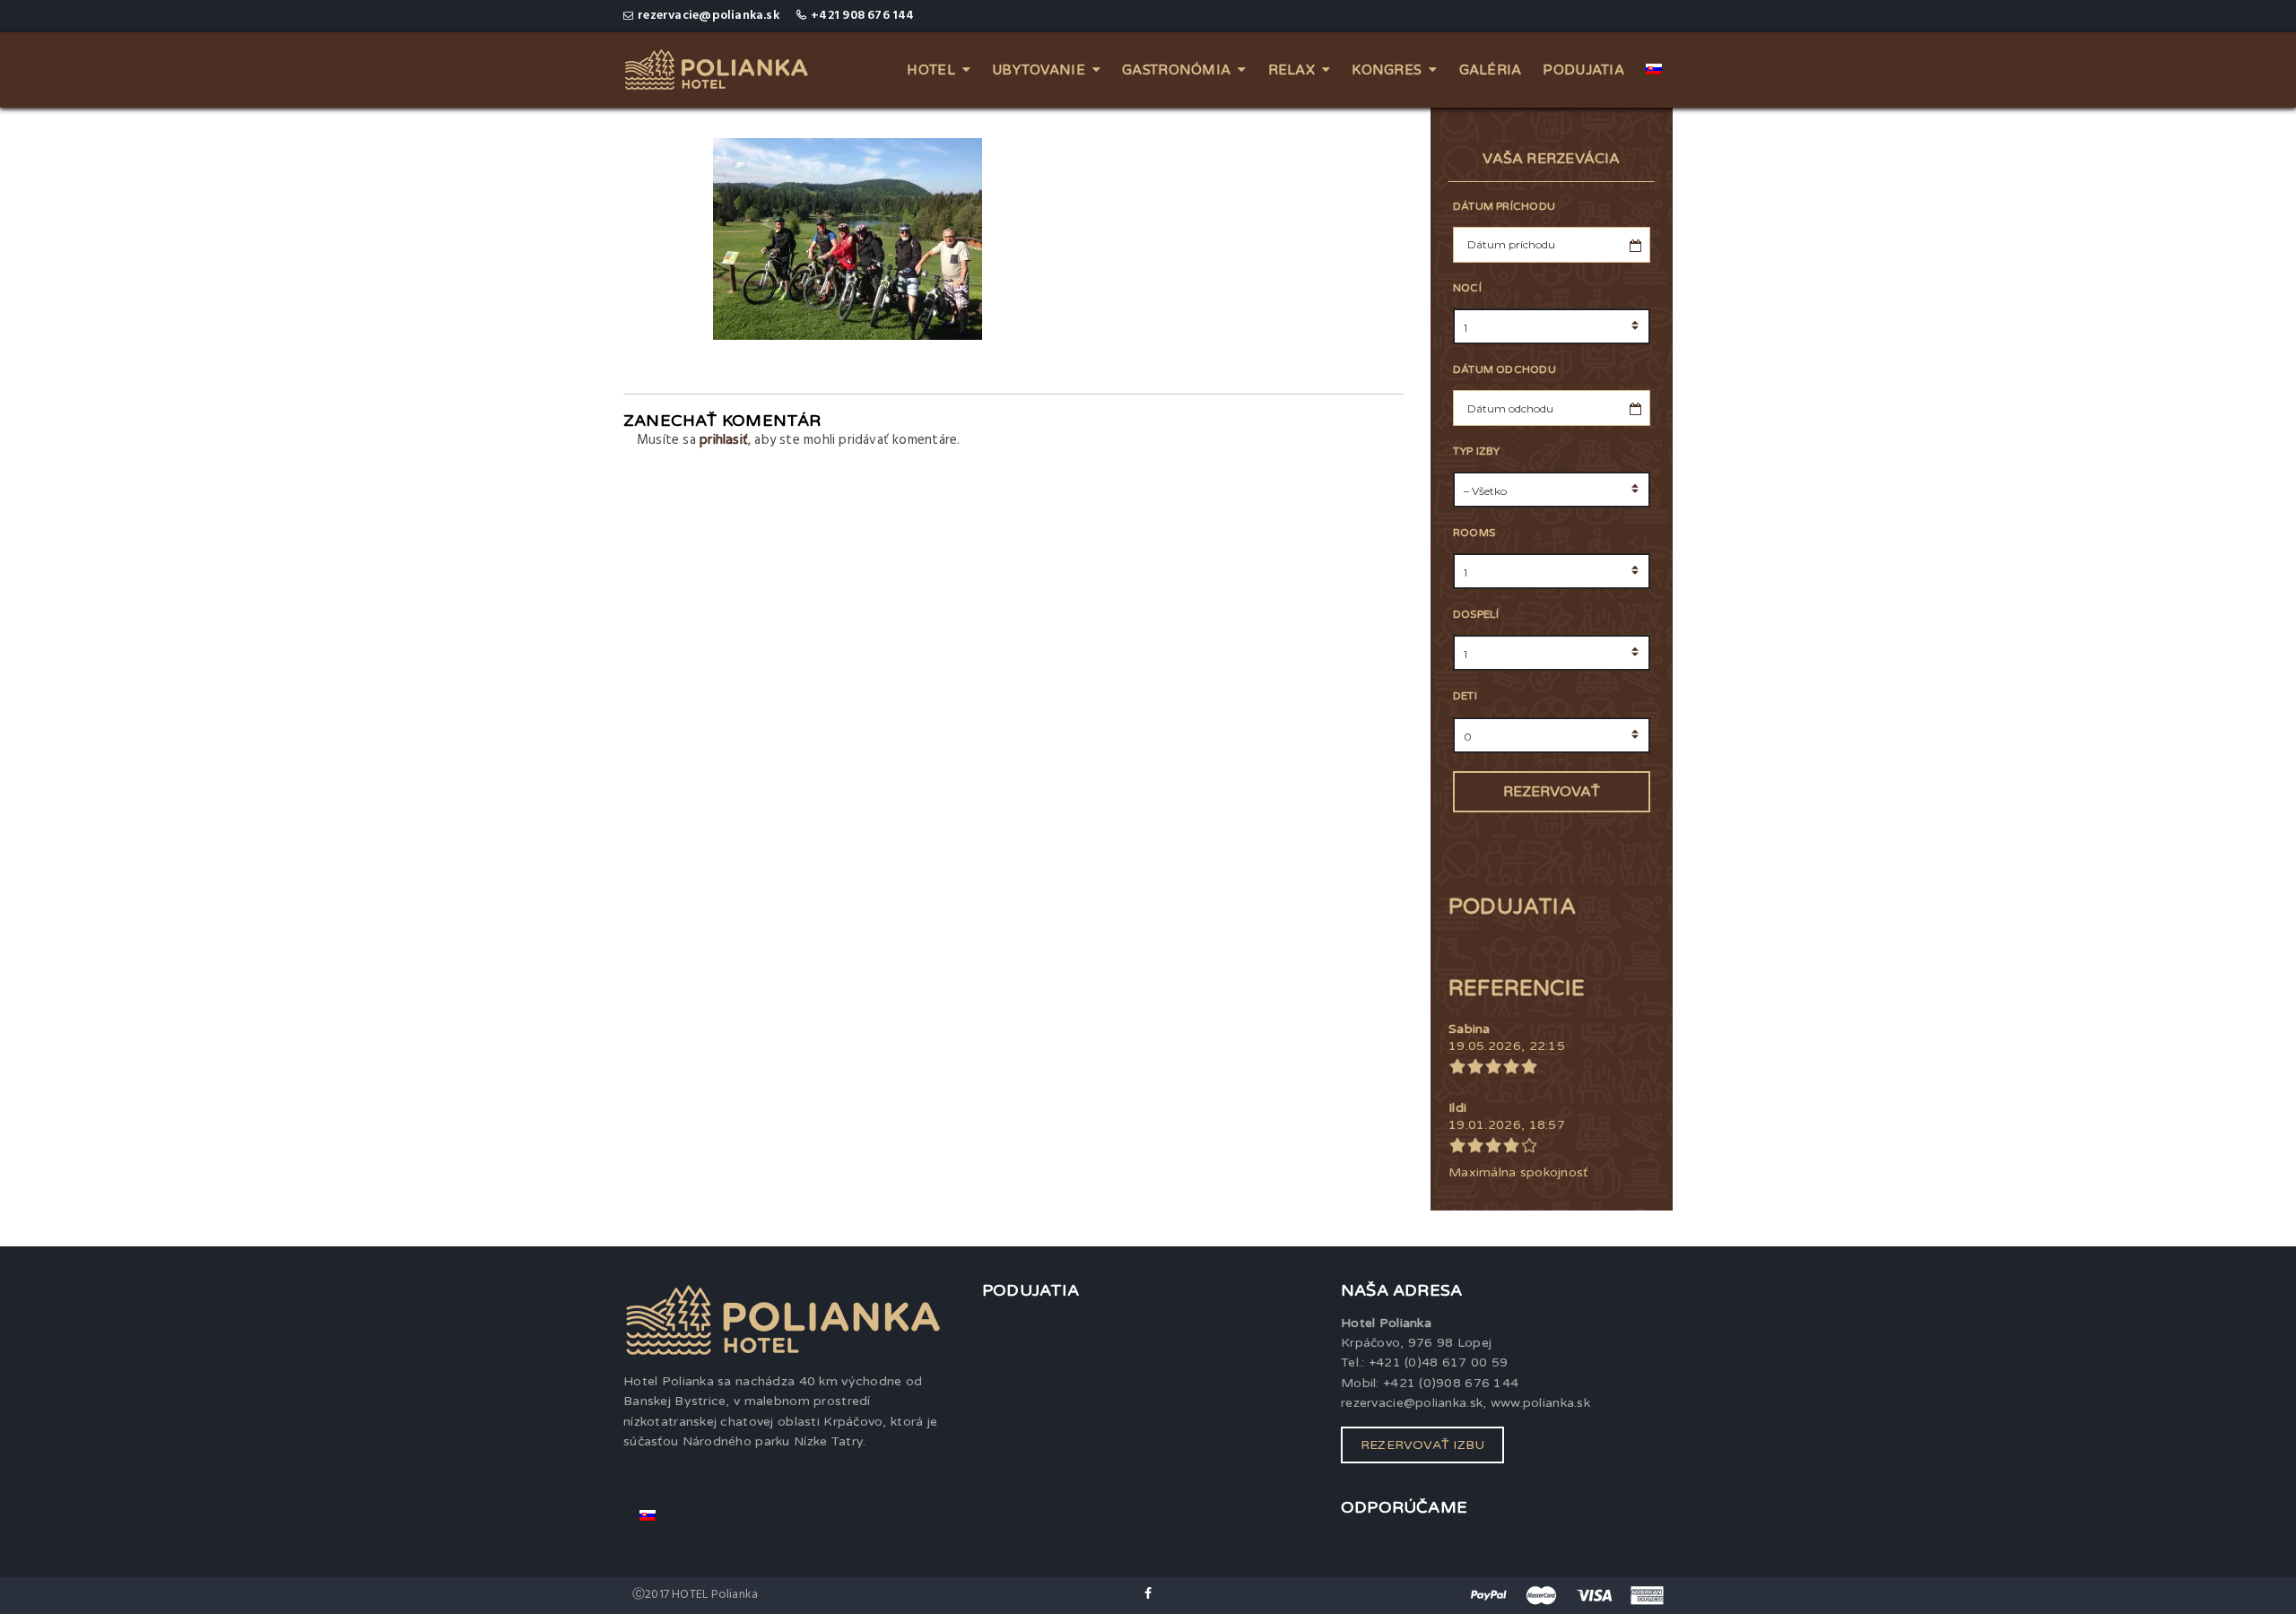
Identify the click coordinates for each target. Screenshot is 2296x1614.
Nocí (1467, 288)
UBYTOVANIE (1039, 70)
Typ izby (1477, 451)
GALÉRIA (1491, 70)
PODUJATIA (1583, 70)
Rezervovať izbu (1422, 1445)
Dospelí (1476, 614)
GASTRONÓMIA (1176, 70)
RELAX (1291, 70)
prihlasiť (724, 439)
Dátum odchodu (1505, 369)
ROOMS (1474, 533)
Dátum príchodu (1504, 206)
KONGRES (1387, 70)
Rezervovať (1552, 792)
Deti (1465, 696)
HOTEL (931, 70)
